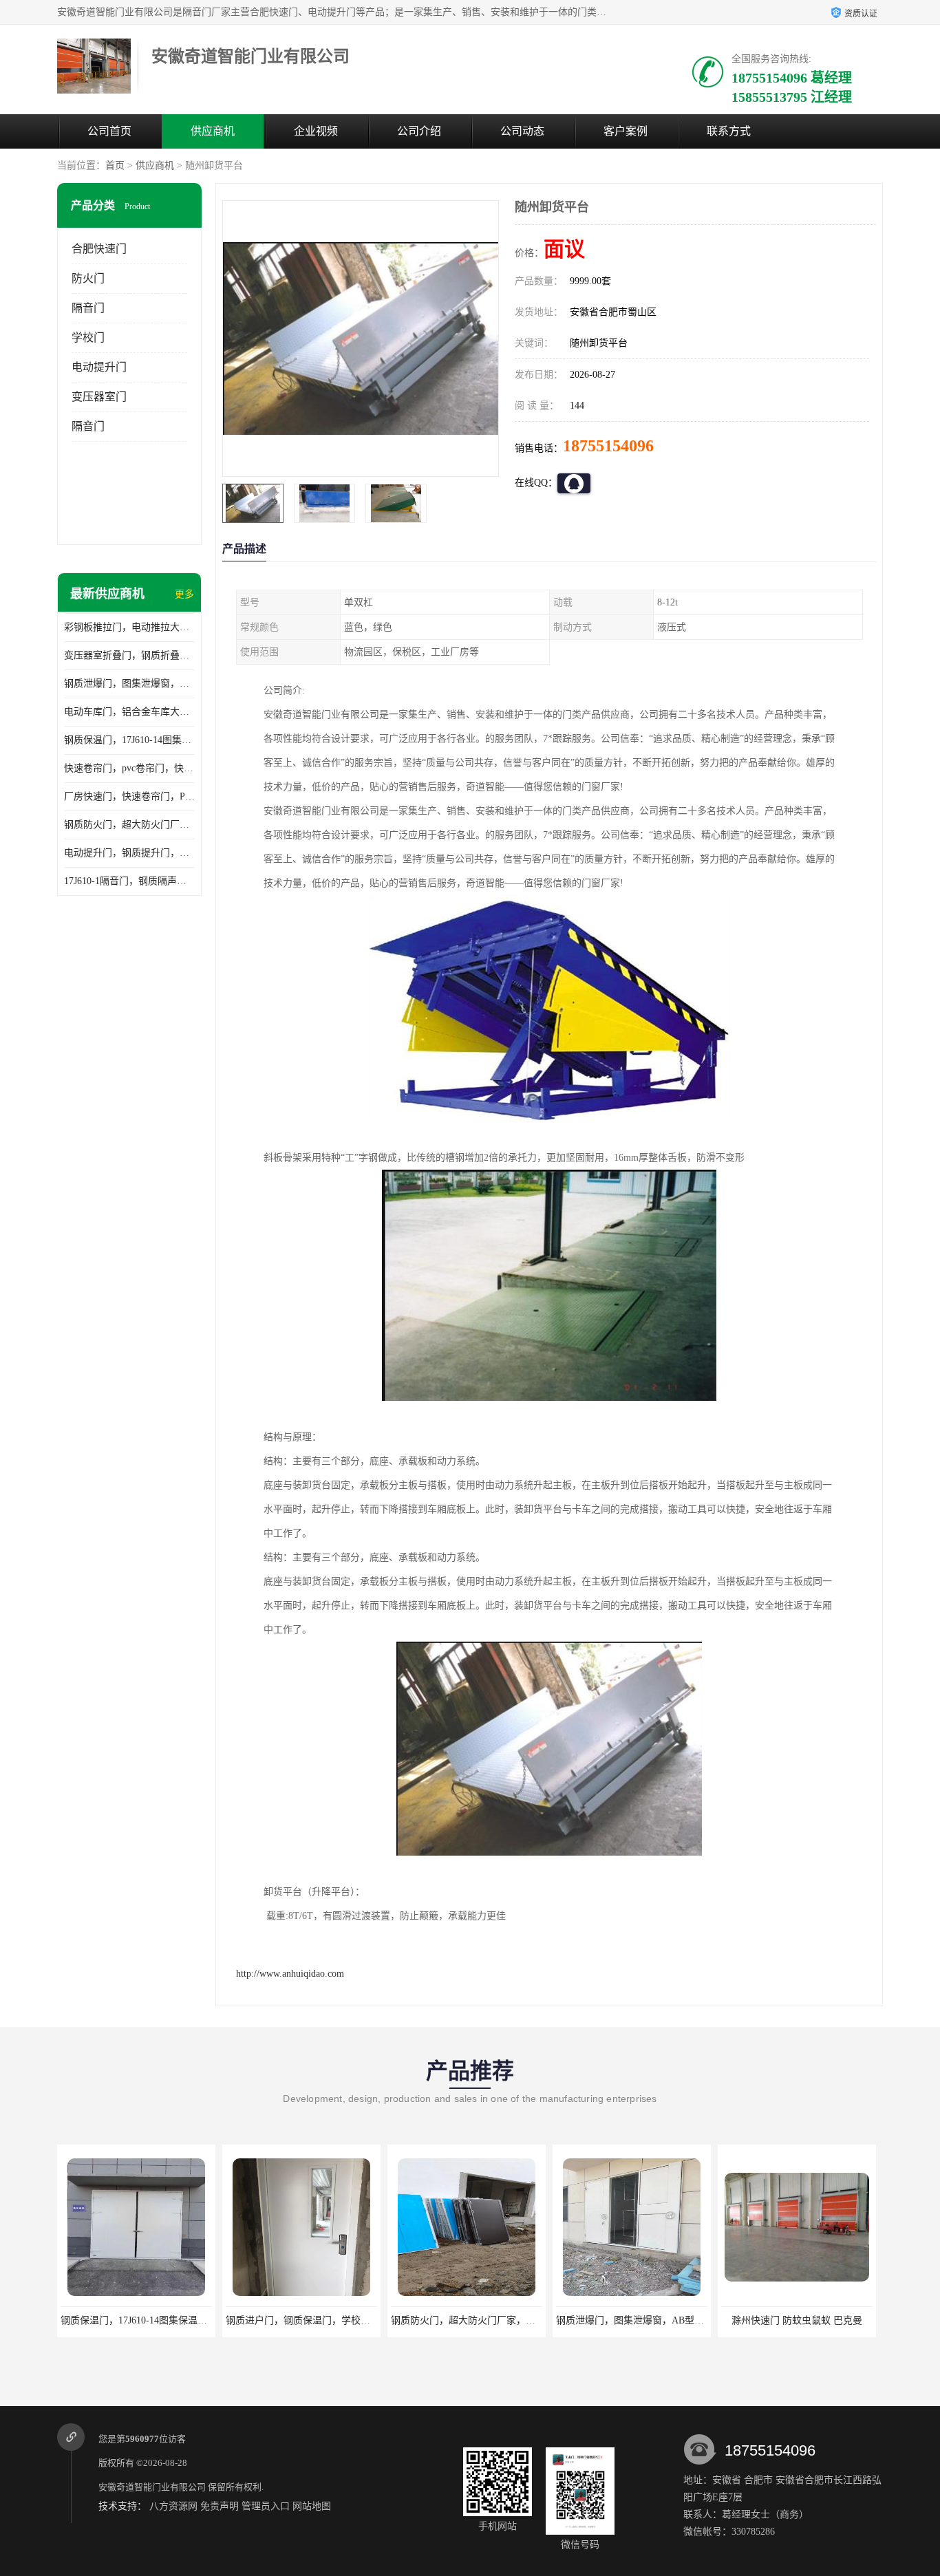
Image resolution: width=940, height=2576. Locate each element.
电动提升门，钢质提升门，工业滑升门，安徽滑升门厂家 (129, 853)
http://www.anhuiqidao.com (290, 1974)
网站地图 (312, 2506)
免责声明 (220, 2506)
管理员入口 (266, 2506)
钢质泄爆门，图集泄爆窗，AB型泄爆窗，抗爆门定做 (129, 684)
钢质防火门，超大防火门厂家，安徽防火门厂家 (129, 825)
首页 (115, 165)
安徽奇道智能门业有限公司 (152, 2487)
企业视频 (316, 131)
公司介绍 (419, 131)
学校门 (88, 337)
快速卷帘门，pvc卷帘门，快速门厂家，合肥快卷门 (129, 768)
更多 (184, 594)
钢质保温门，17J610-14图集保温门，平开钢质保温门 (129, 740)
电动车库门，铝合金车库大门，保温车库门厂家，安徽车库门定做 (129, 712)
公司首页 (109, 131)
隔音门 (88, 308)
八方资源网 (173, 2506)
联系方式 (729, 131)
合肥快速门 (99, 249)
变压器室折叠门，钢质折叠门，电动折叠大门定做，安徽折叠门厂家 (129, 655)
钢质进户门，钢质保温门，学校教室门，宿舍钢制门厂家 (346, 2320)
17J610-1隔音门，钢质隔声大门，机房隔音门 (129, 881)
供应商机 (213, 131)
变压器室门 (99, 397)
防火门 (88, 278)
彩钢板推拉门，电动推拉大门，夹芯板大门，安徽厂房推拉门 (129, 627)
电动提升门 (99, 367)
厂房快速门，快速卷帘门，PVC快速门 (129, 796)
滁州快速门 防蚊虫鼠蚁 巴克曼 (797, 2320)
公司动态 (522, 131)
